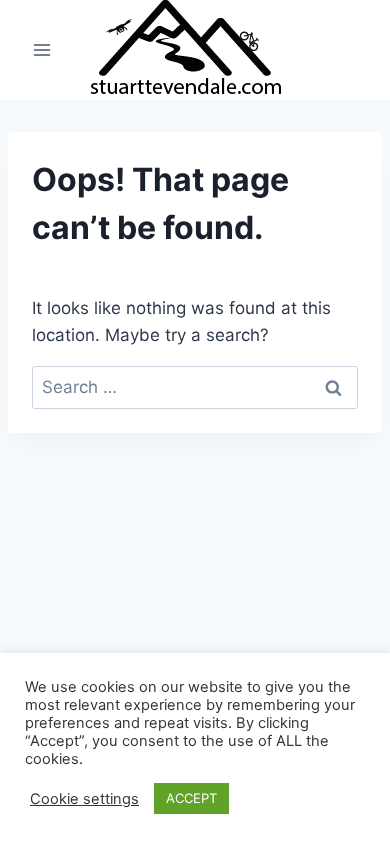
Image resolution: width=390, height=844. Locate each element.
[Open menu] (42, 49)
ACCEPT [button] (191, 798)
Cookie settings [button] (84, 799)
